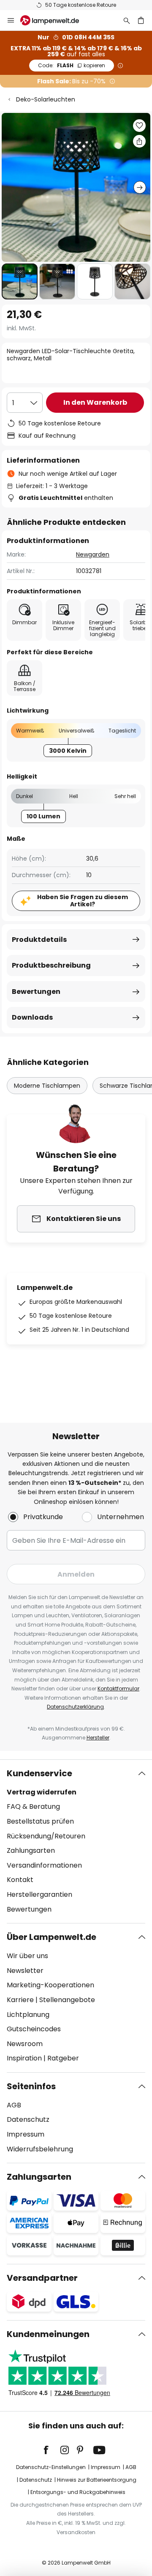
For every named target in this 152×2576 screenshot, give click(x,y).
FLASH (72, 65)
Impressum (26, 2134)
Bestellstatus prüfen (40, 1821)
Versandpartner (42, 2278)
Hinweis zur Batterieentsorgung (97, 2480)
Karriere (20, 2000)
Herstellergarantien (39, 1894)
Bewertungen (36, 992)
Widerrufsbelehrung (40, 2149)
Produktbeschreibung (51, 965)
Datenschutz (28, 2119)
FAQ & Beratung (33, 1806)
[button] (20, 281)
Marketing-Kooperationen (50, 1985)
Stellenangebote (67, 2000)
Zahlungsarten (31, 1850)
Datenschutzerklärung (75, 1707)
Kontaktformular (118, 1689)
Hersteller (98, 1738)
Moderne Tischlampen (47, 1086)
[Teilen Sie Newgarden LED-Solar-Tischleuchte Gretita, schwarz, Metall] (139, 141)
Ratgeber (63, 2058)
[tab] (76, 1841)
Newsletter (25, 1971)
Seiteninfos (31, 2086)
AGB (14, 2105)
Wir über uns (27, 1956)
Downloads (32, 1017)
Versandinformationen (44, 1865)
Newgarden (93, 554)
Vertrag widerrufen (42, 1792)
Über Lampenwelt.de (52, 1937)
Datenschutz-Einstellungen (51, 2467)
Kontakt (20, 1880)
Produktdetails (39, 940)
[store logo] (55, 20)
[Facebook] (52, 2450)
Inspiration (24, 2058)
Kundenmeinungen (48, 2334)
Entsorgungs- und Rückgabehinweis (78, 2492)
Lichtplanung (28, 2015)
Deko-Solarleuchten (46, 99)
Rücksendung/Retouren (46, 1836)
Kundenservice (39, 1773)
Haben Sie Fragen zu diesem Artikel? (83, 901)
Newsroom (25, 2044)
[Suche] (127, 20)
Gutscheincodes (34, 2029)
